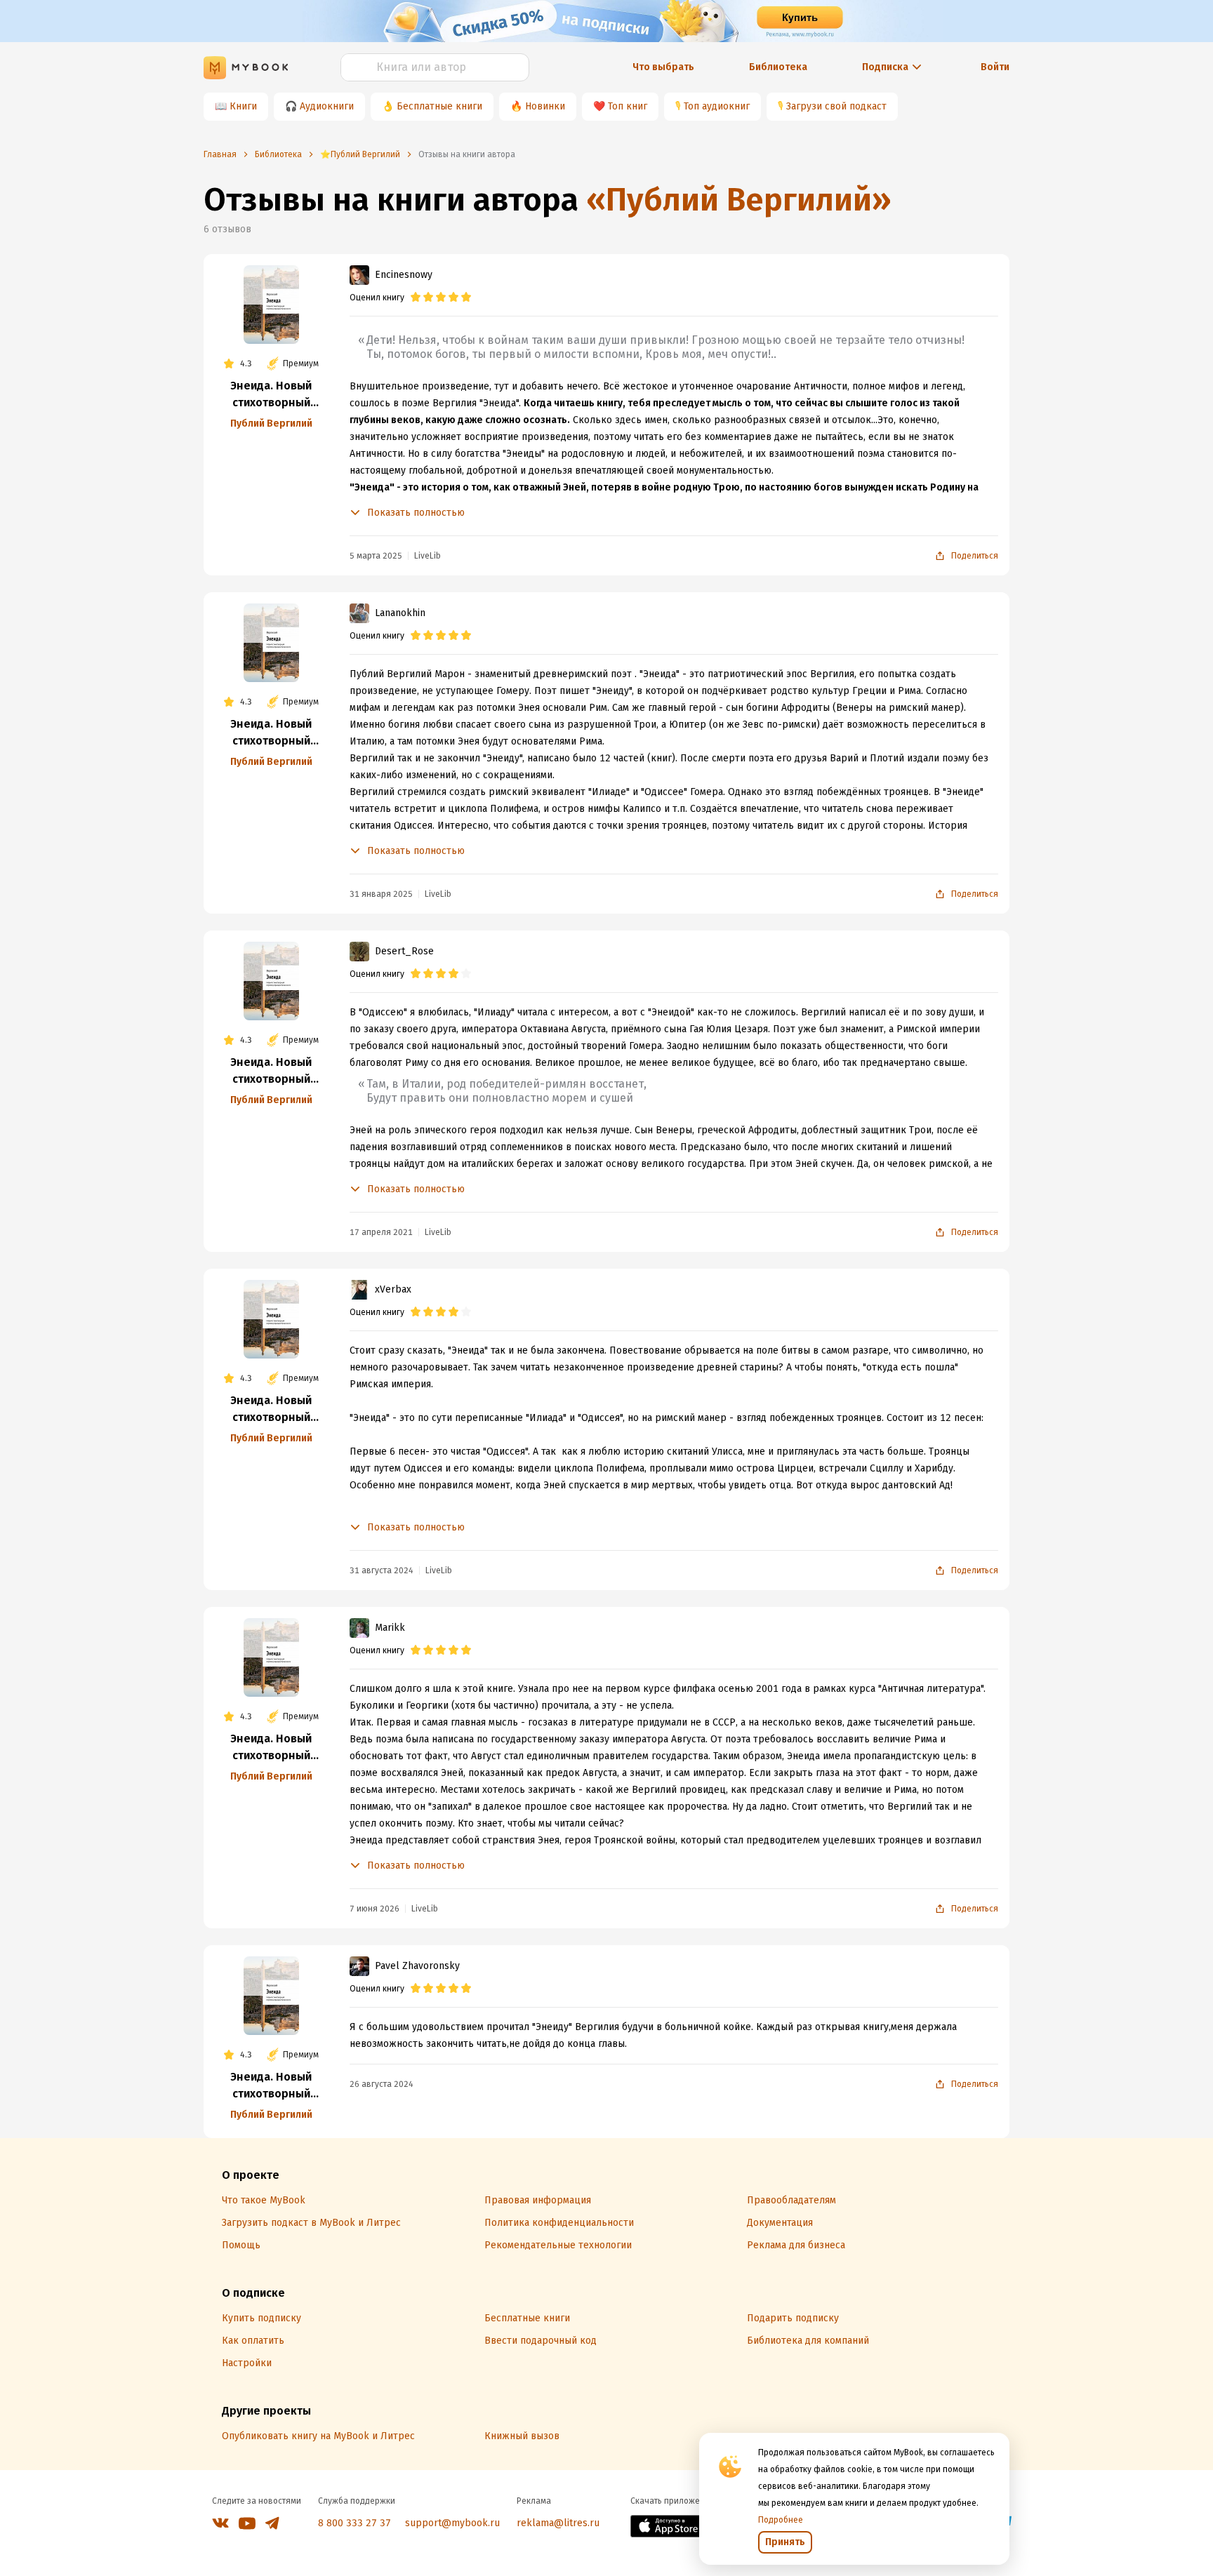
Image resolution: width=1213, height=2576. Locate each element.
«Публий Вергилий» (739, 200)
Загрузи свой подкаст (836, 106)
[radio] (416, 298)
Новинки (545, 106)
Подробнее (781, 2520)
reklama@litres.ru (558, 2523)
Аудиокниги (327, 106)
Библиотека (778, 67)
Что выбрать (663, 67)
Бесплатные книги (439, 106)
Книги (243, 106)
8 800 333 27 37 (354, 2523)
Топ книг (628, 106)
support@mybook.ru (452, 2523)
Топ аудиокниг (717, 106)
